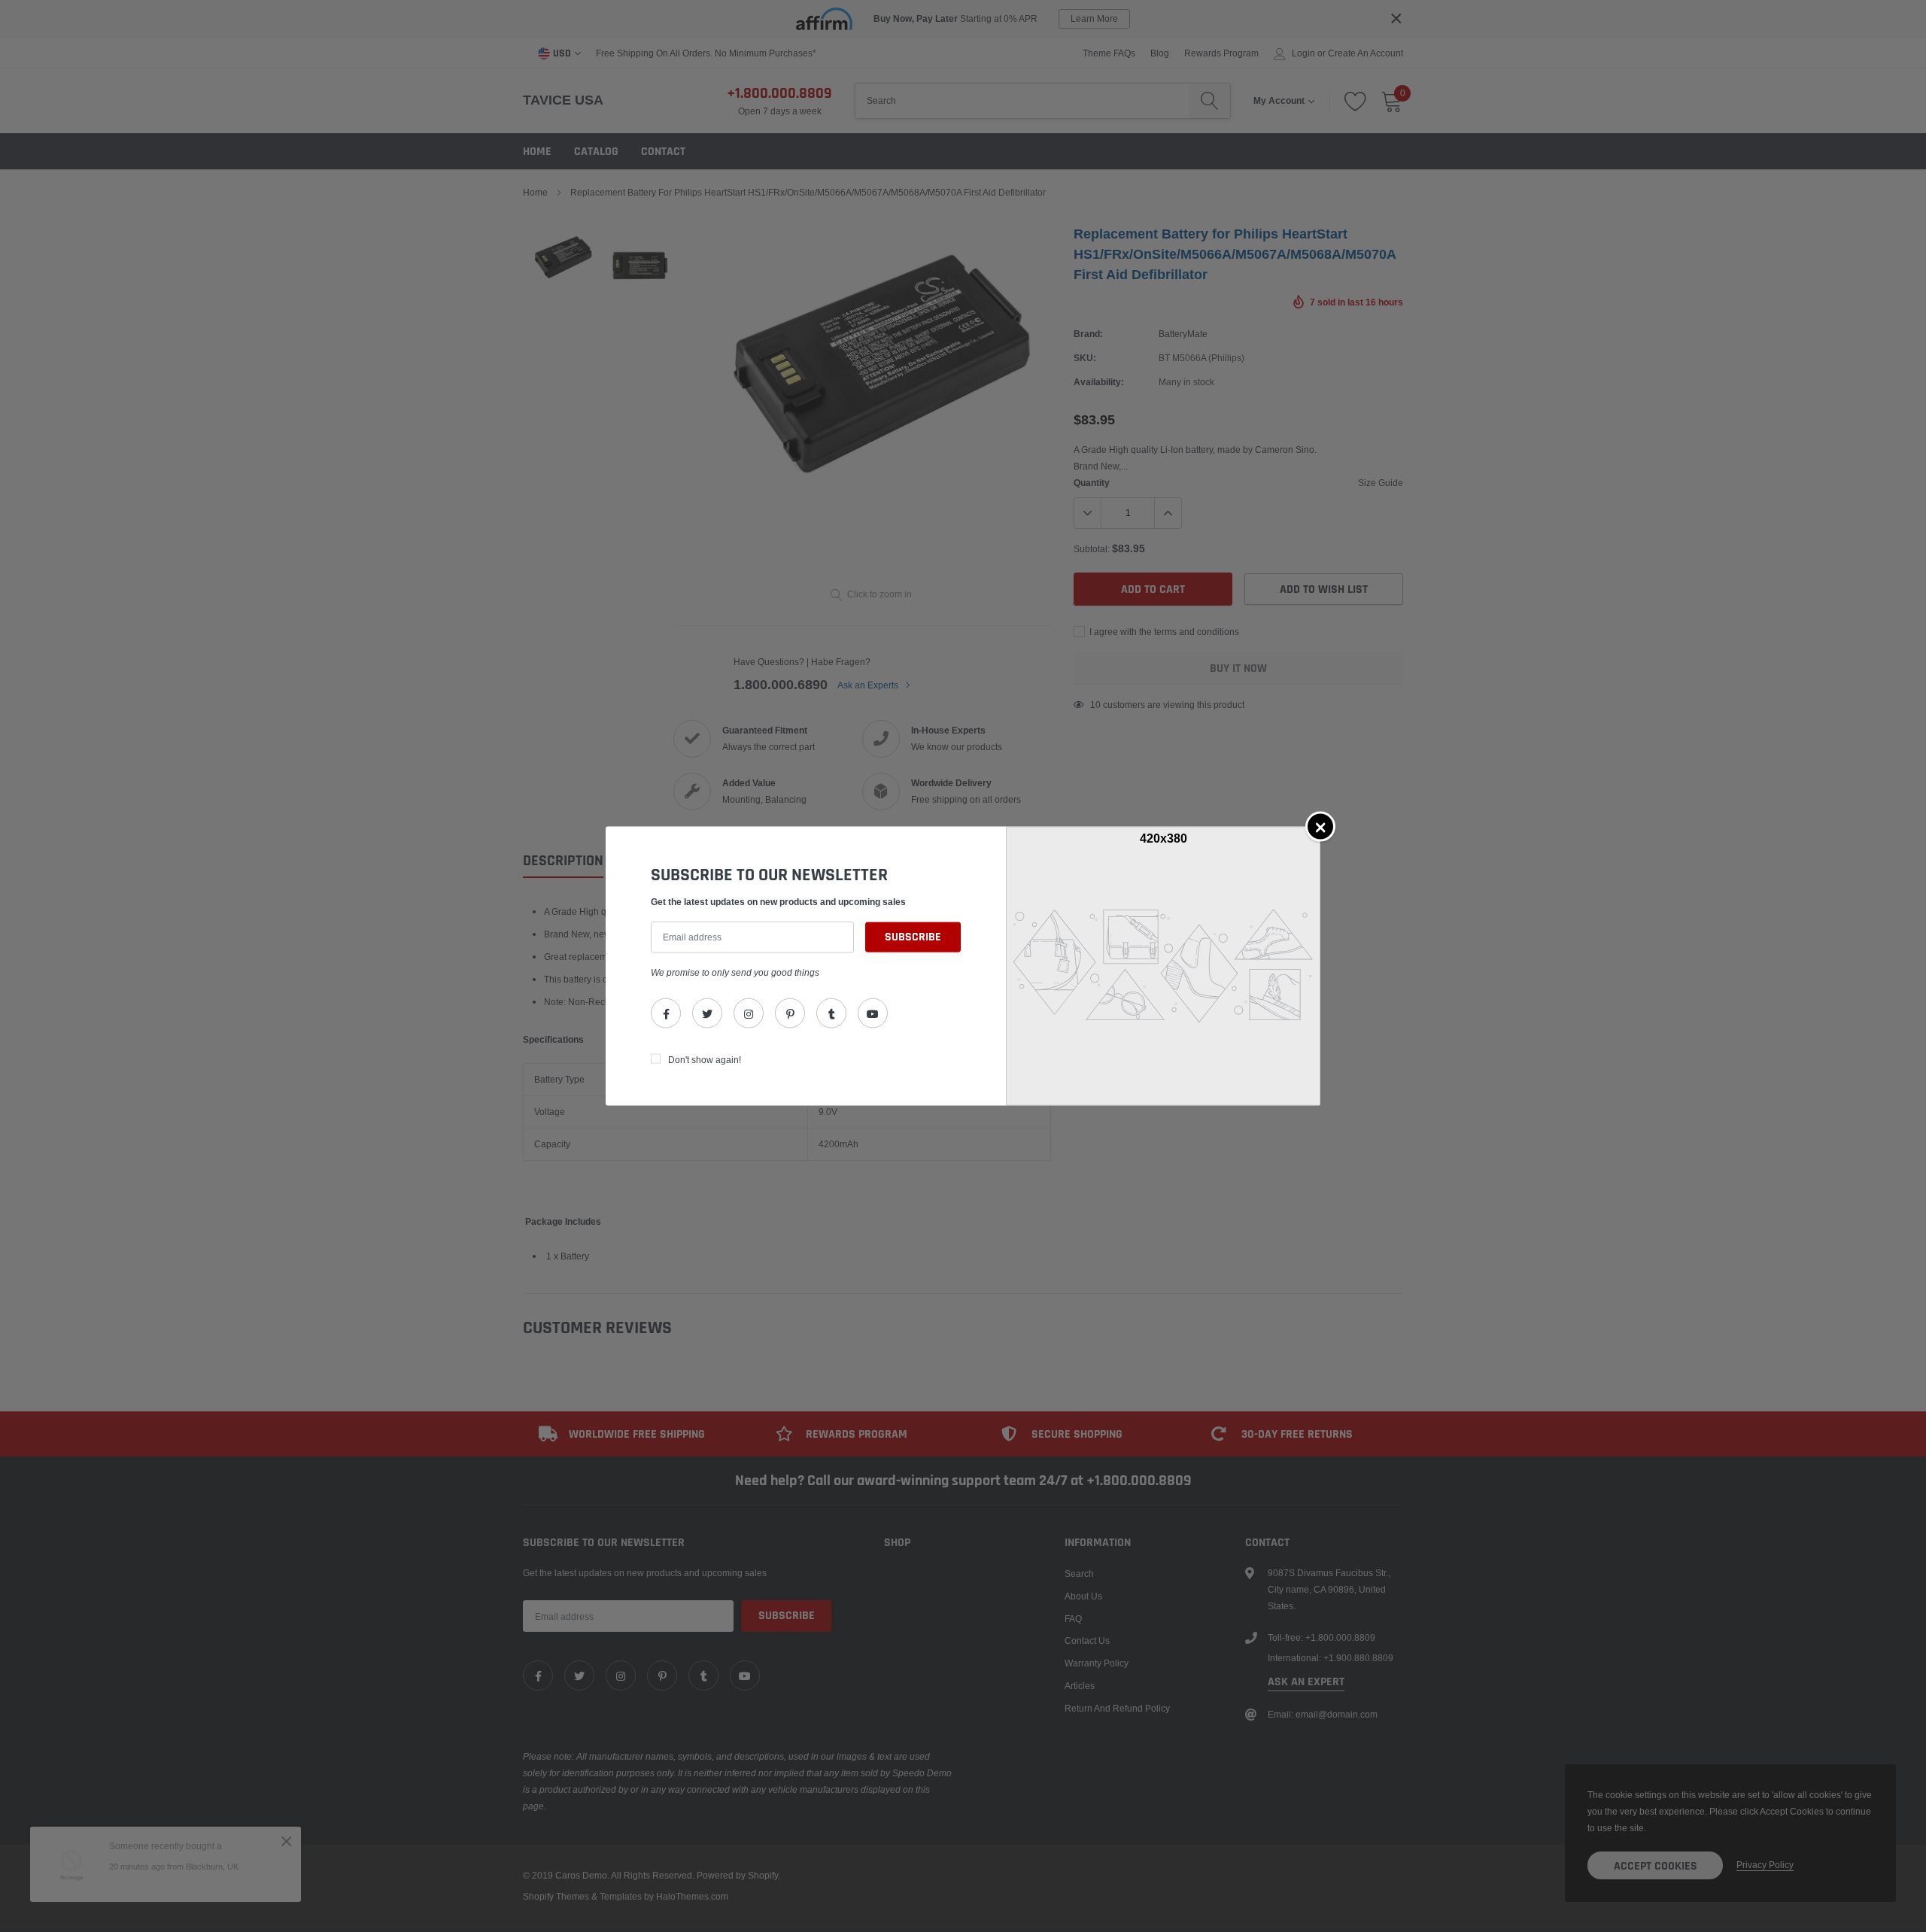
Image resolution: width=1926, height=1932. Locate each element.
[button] (1320, 827)
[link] (666, 1013)
